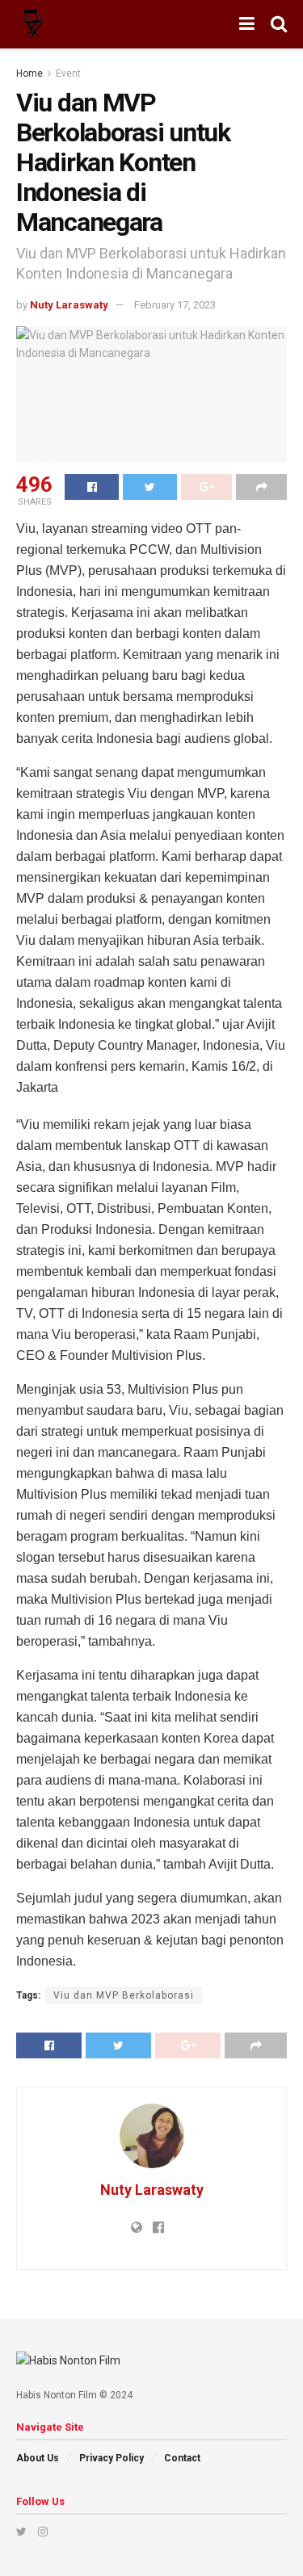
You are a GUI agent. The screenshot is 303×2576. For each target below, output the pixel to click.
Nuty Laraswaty (69, 305)
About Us (38, 2458)
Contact (182, 2458)
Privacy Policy (112, 2458)
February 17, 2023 (175, 305)
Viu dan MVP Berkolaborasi (124, 1995)
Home (29, 73)
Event (68, 73)
